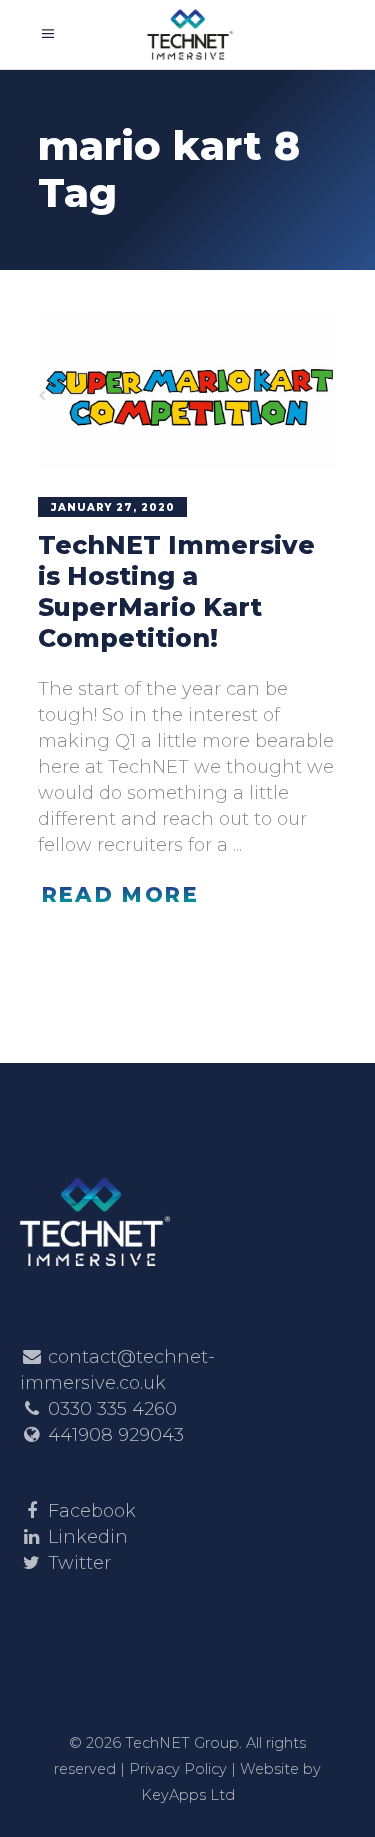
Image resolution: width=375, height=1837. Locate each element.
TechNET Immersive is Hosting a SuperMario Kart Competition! (176, 592)
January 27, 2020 (113, 507)
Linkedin (88, 1537)
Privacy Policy (178, 1769)
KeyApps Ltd (188, 1795)
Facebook (92, 1511)
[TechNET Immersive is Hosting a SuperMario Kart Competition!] (188, 388)
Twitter (79, 1563)
